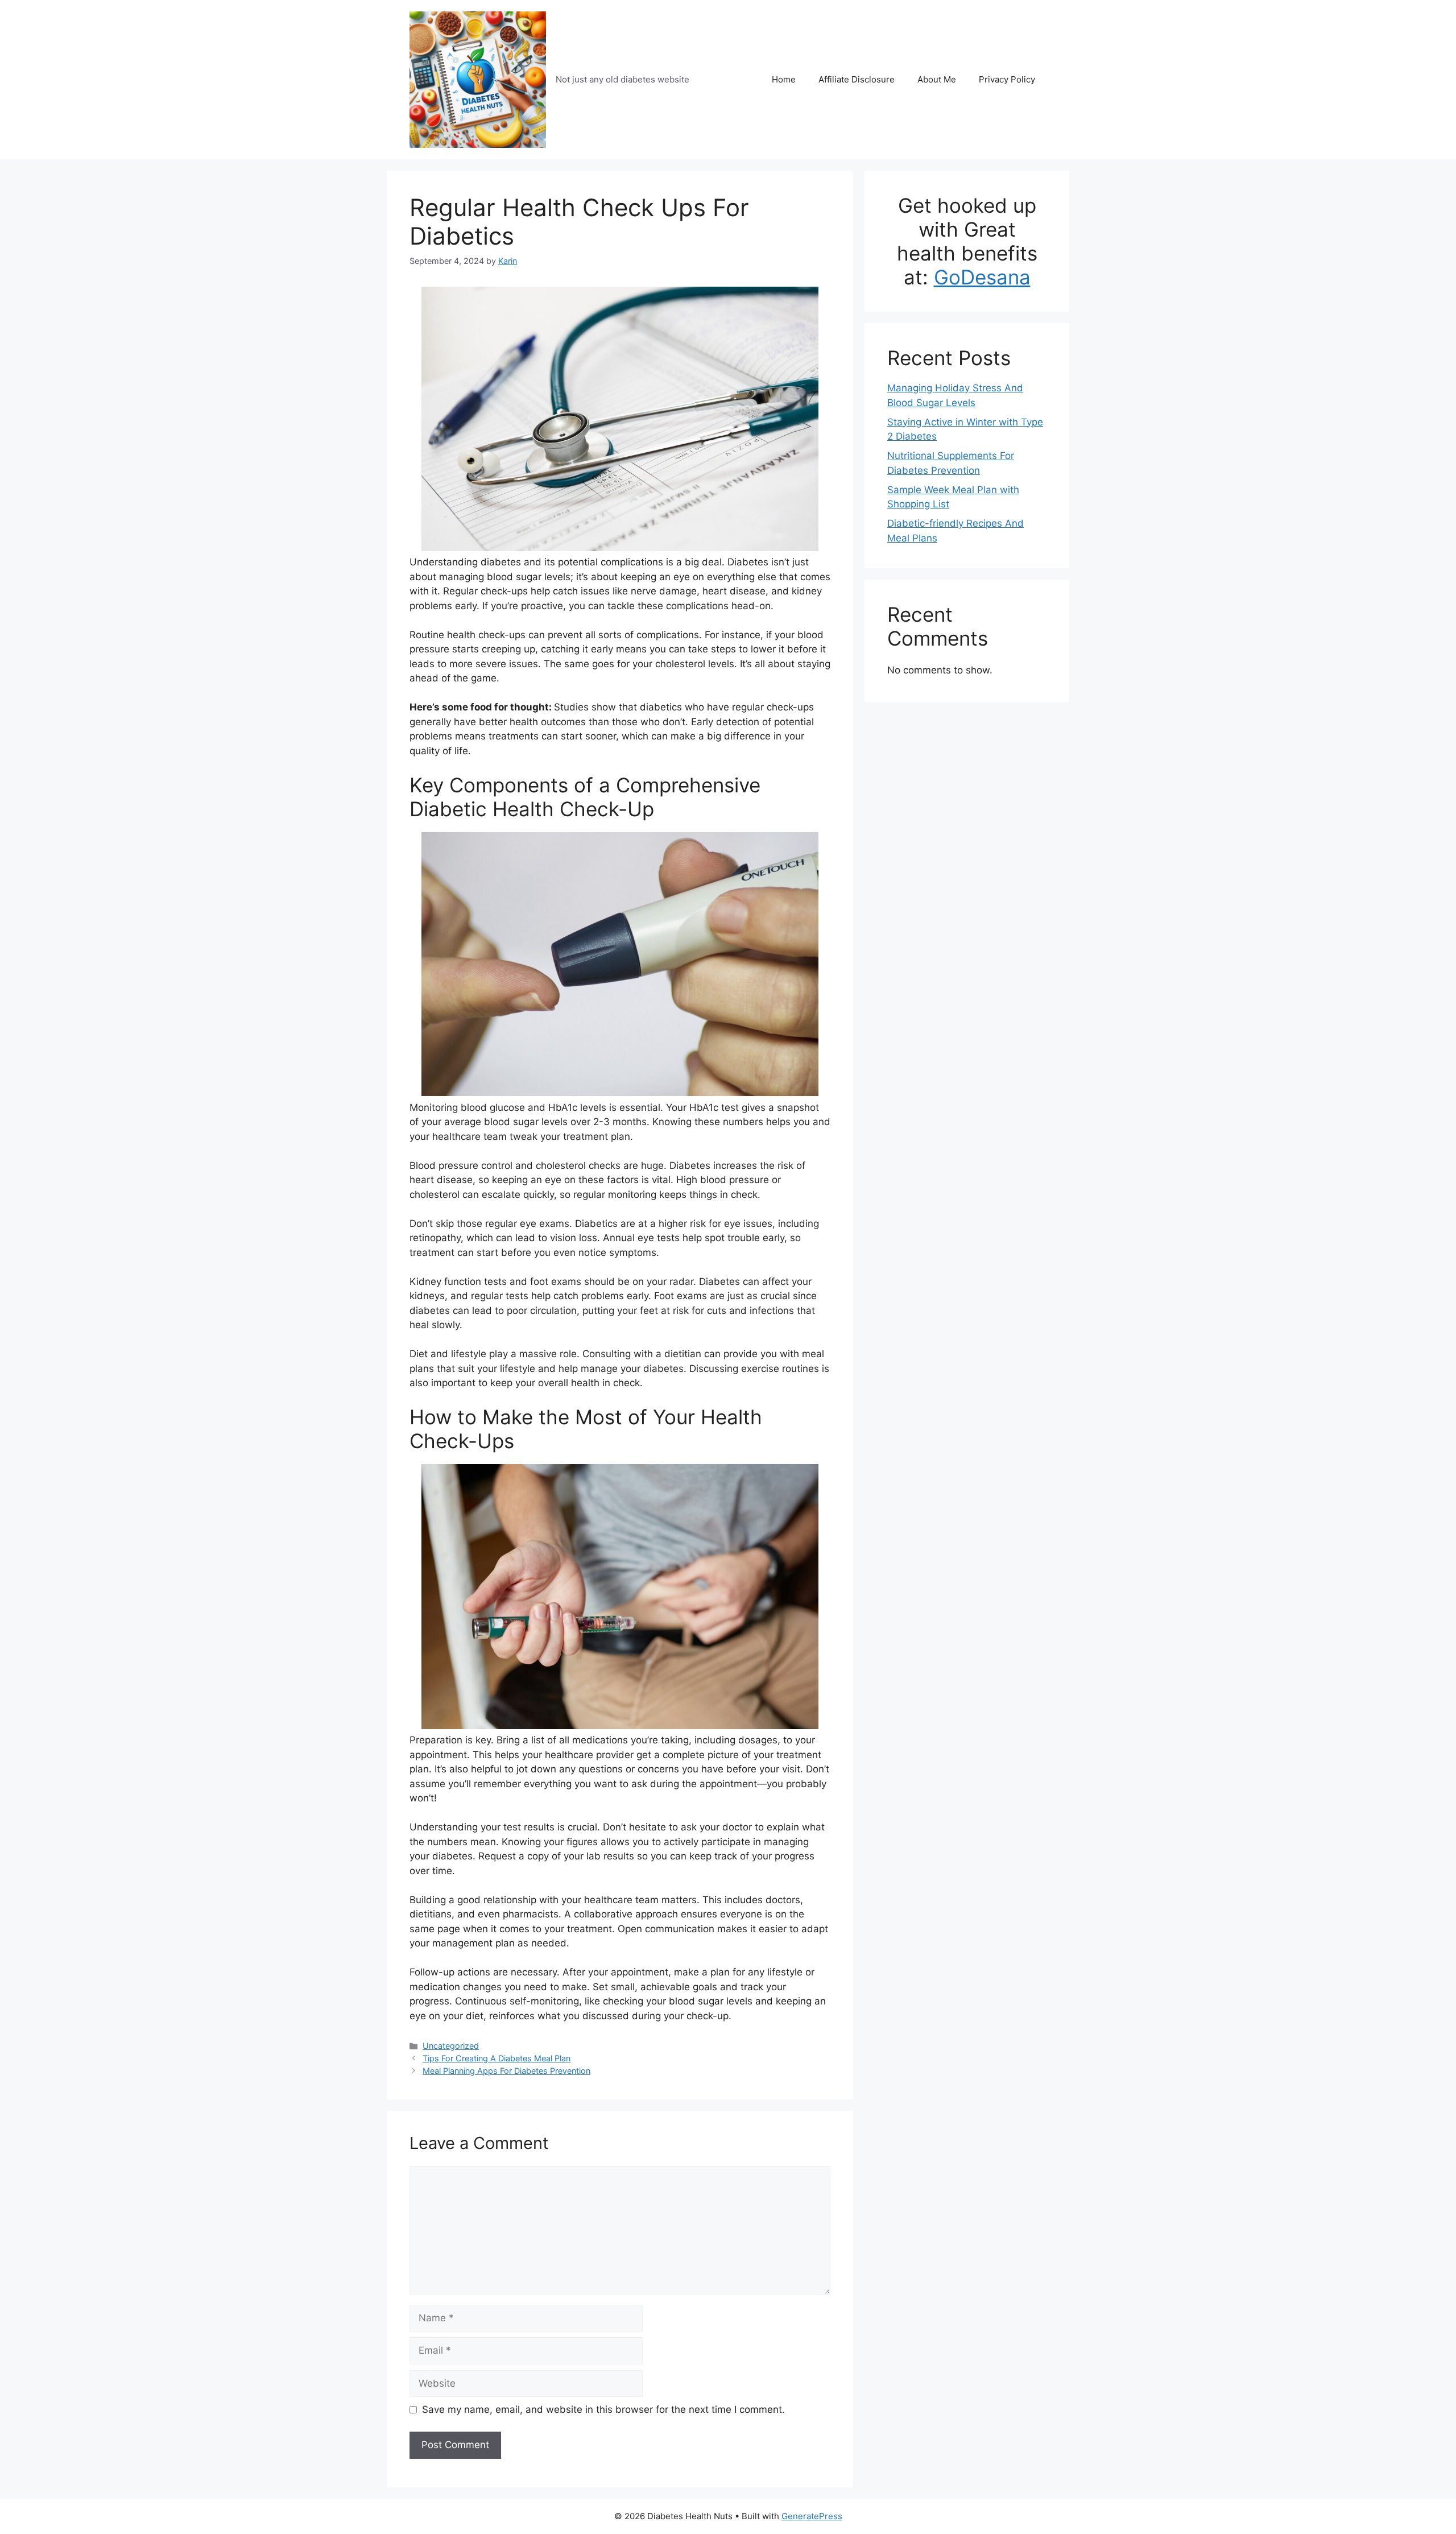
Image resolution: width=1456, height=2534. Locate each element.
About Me (937, 79)
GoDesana (982, 277)
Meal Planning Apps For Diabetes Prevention (506, 2071)
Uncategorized (451, 2046)
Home (784, 79)
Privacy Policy (1007, 79)
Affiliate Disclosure (857, 79)
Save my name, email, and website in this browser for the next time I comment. (603, 2409)
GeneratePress (812, 2516)
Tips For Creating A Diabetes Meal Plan (497, 2058)
